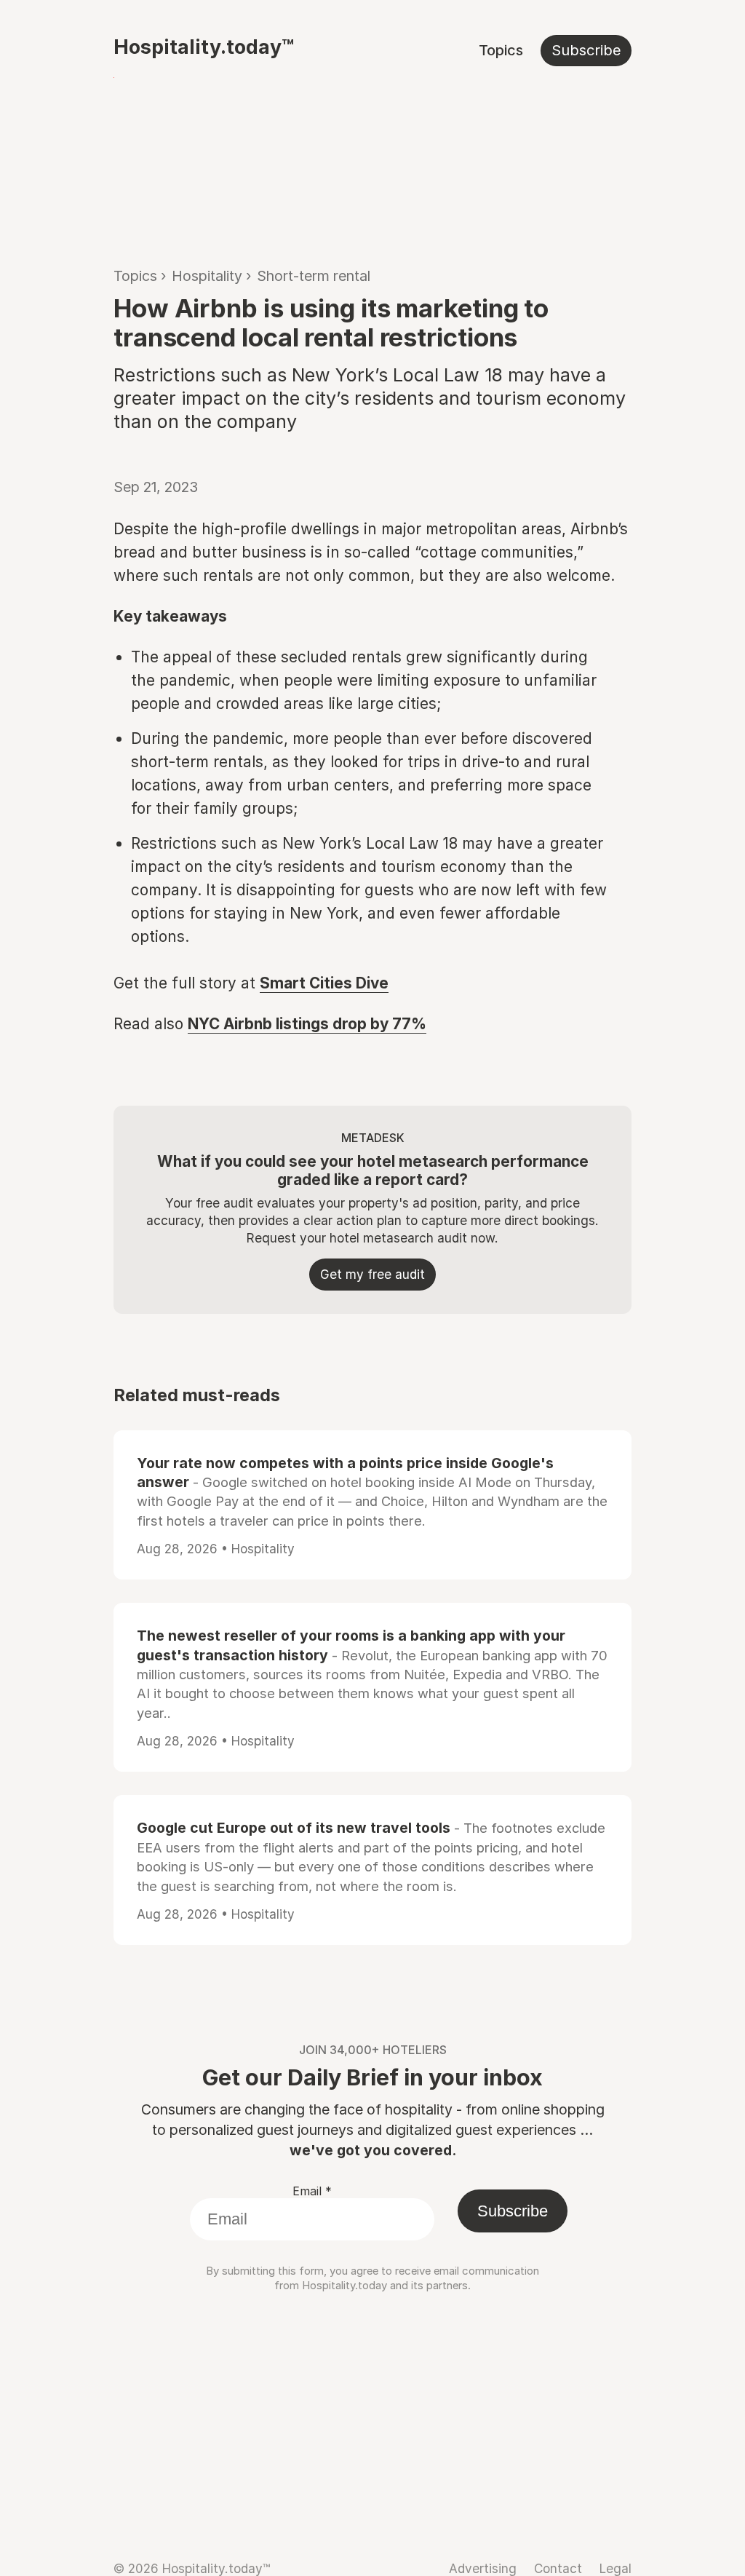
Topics (501, 50)
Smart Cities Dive (324, 983)
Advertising (483, 2568)
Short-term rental (314, 276)
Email (312, 2191)
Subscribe (586, 50)
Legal (615, 2568)
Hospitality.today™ (204, 47)
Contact (558, 2568)
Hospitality (207, 276)
